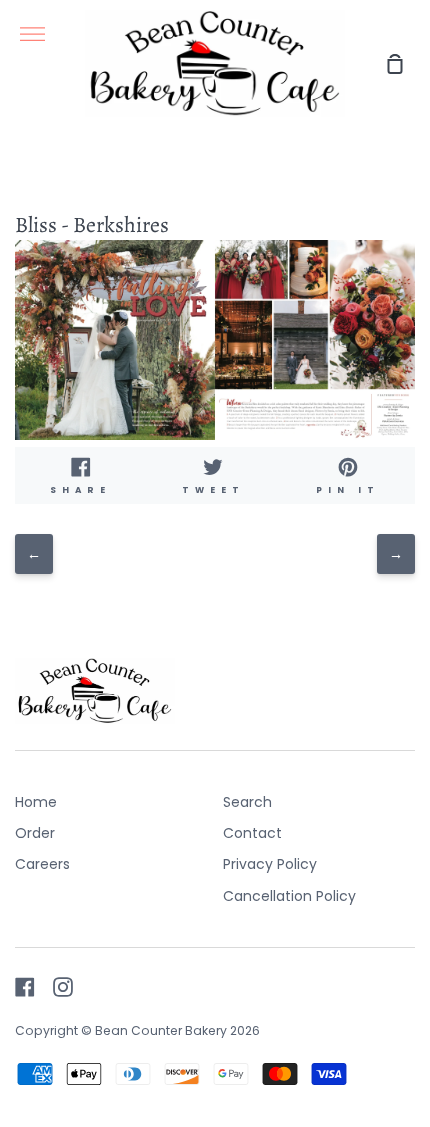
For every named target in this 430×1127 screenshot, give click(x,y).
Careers (42, 864)
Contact (252, 833)
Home (36, 802)
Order (35, 833)
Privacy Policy (270, 864)
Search (247, 802)
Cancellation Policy (289, 896)
